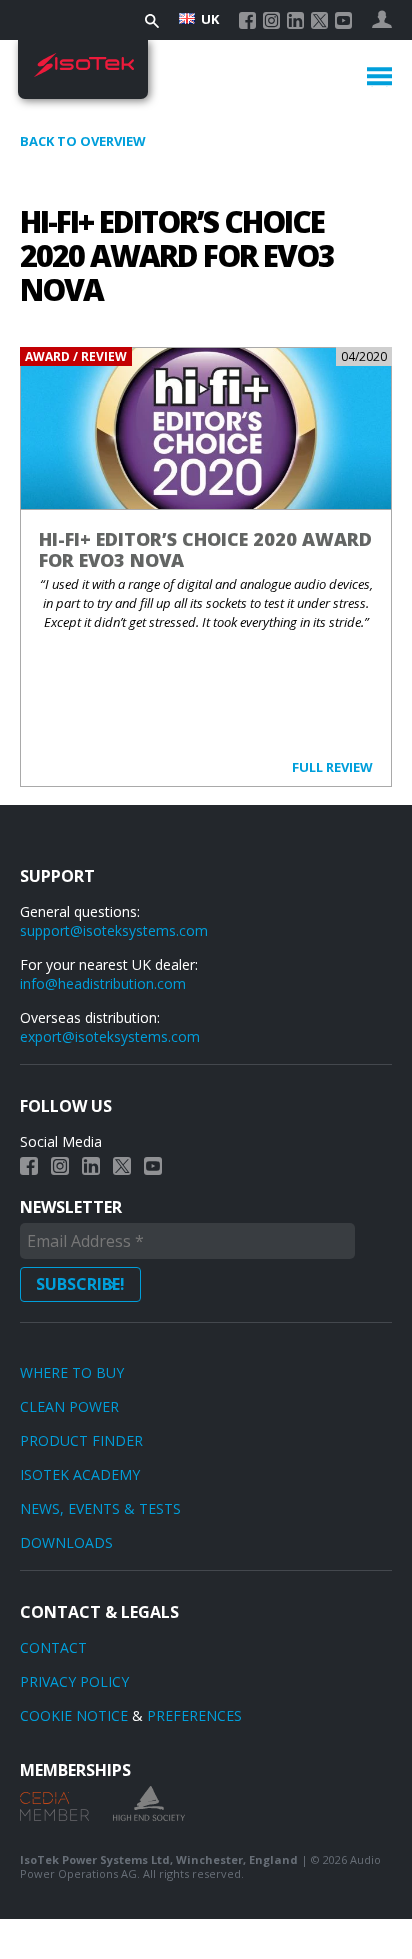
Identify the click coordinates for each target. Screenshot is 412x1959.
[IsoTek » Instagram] (271, 20)
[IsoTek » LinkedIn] (295, 20)
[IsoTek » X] (319, 20)
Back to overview (83, 141)
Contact (53, 1647)
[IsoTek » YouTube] (343, 20)
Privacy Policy (74, 1681)
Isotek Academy (80, 1474)
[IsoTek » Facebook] (247, 20)
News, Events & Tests (100, 1508)
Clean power (69, 1406)
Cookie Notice (74, 1715)
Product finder (81, 1440)
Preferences (194, 1715)
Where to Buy (72, 1372)
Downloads (66, 1542)
